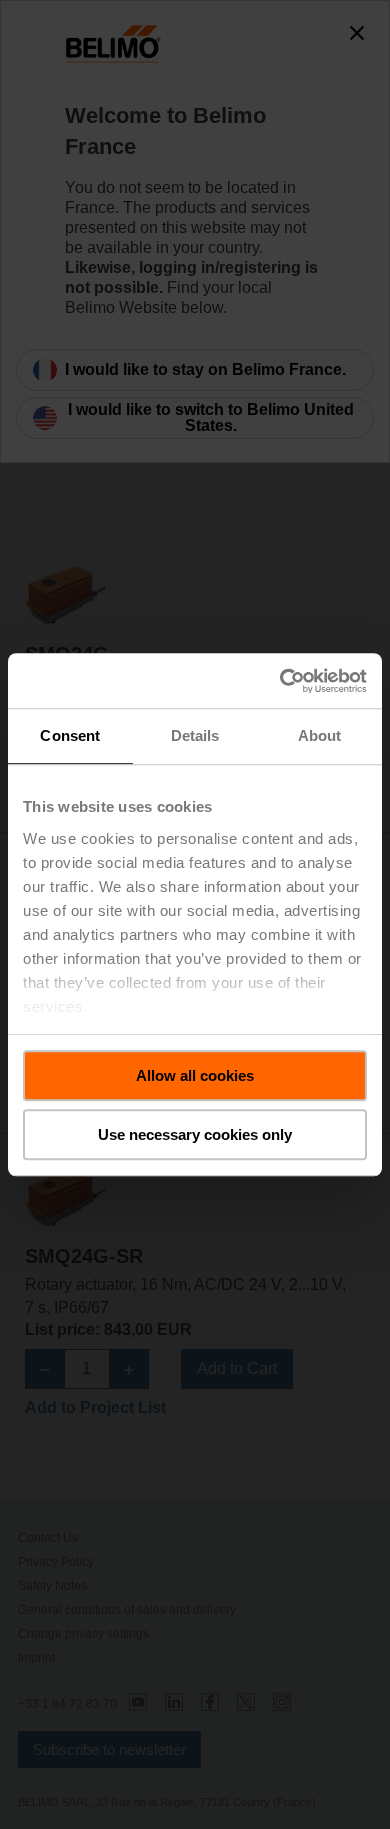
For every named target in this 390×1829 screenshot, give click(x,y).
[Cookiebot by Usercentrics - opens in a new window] (280, 681)
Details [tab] (195, 735)
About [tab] (320, 735)
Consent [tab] (70, 735)
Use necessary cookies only (195, 1134)
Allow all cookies (195, 1075)
